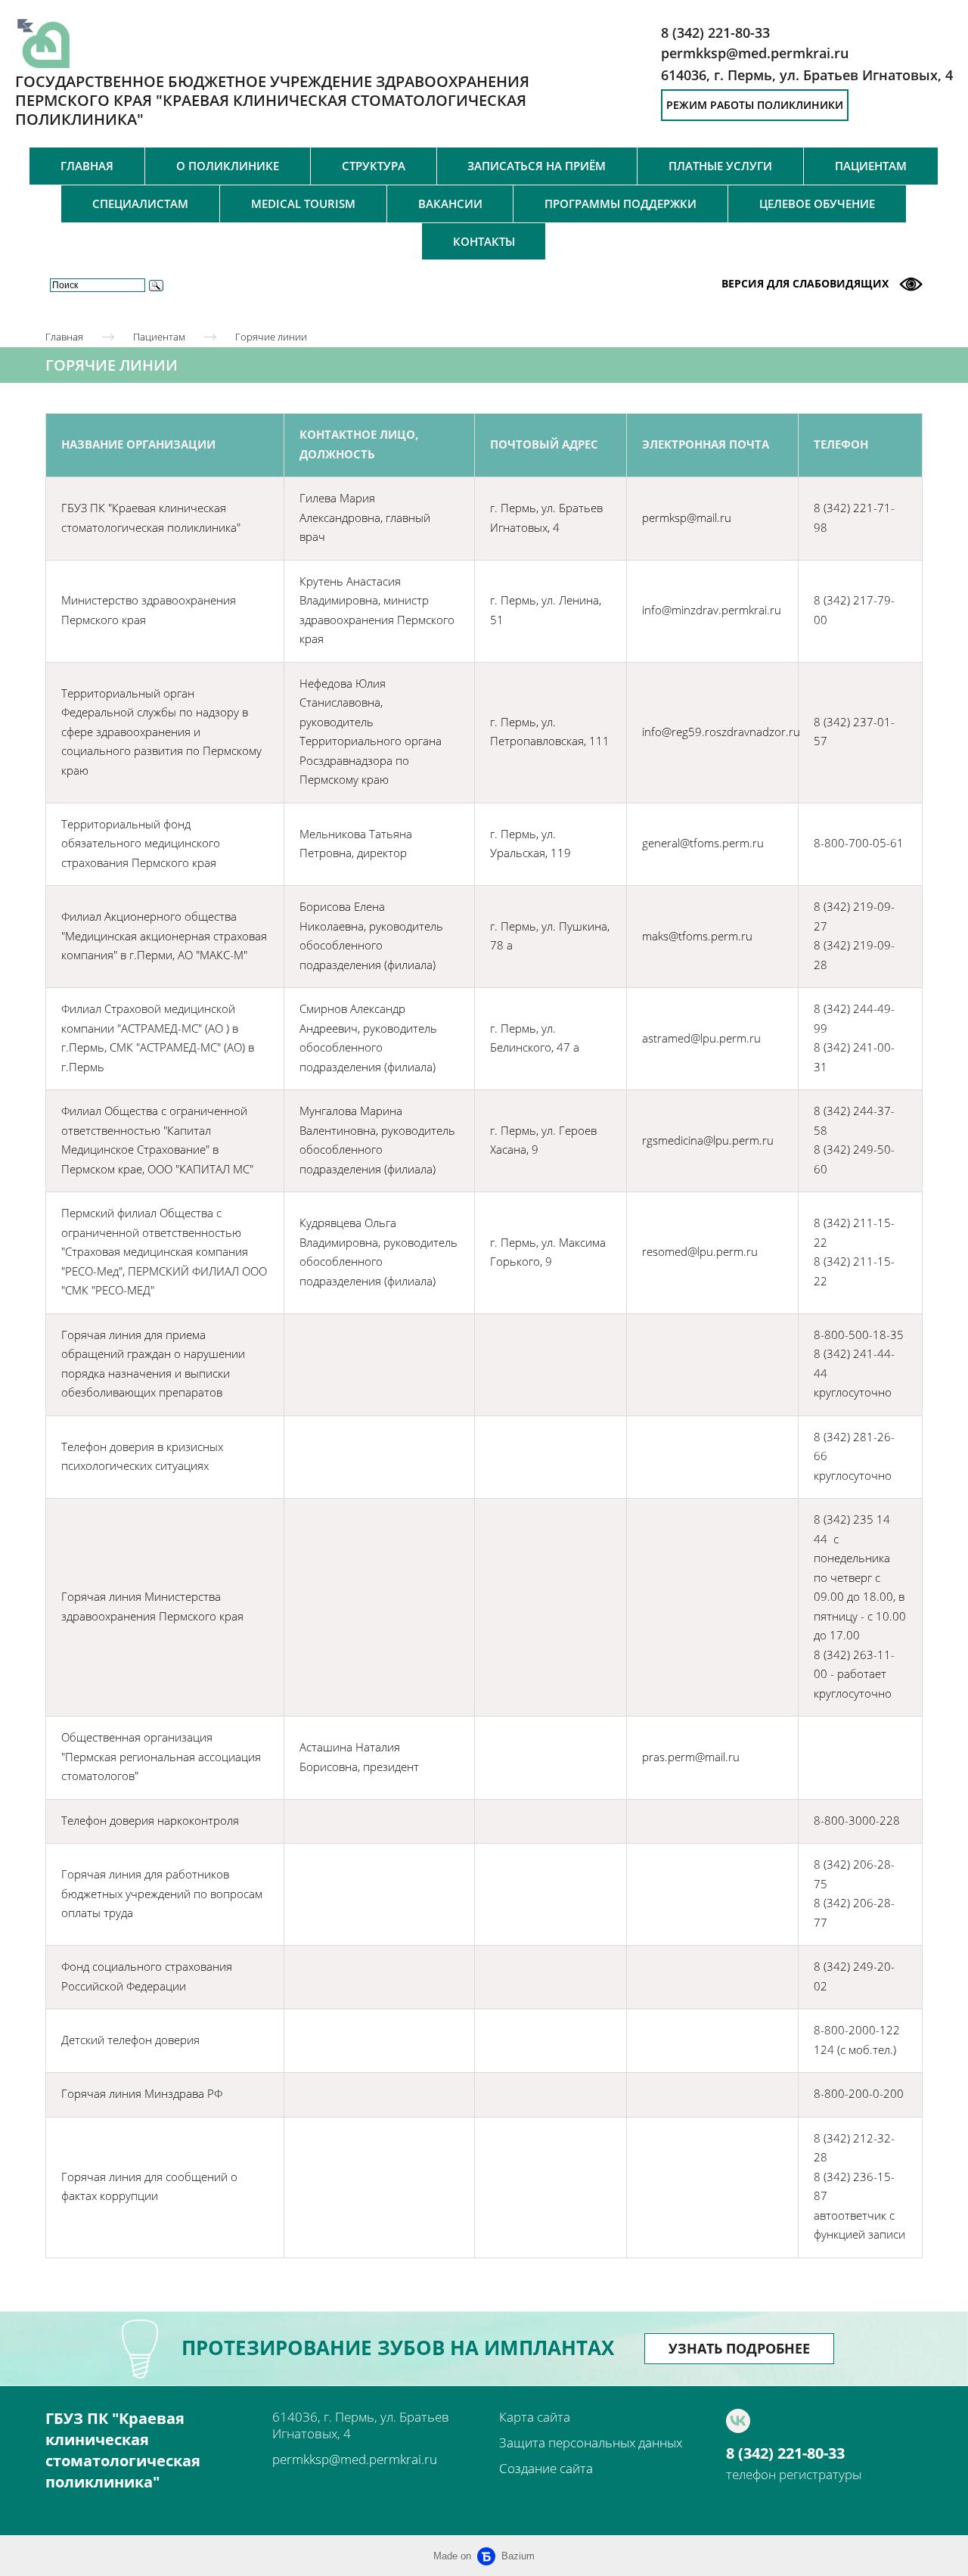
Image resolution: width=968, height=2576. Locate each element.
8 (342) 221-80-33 (785, 2453)
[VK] (738, 2421)
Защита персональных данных (591, 2442)
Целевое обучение (817, 204)
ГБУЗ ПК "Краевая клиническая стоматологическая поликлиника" (123, 2450)
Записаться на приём (537, 166)
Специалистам (140, 204)
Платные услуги (720, 166)
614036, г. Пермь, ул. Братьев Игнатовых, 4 (807, 75)
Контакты (484, 241)
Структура (374, 166)
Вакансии (450, 204)
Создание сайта (546, 2468)
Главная (87, 166)
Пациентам (871, 166)
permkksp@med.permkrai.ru (355, 2459)
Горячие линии (271, 337)
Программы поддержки (621, 204)
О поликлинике (228, 166)
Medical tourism (303, 204)
